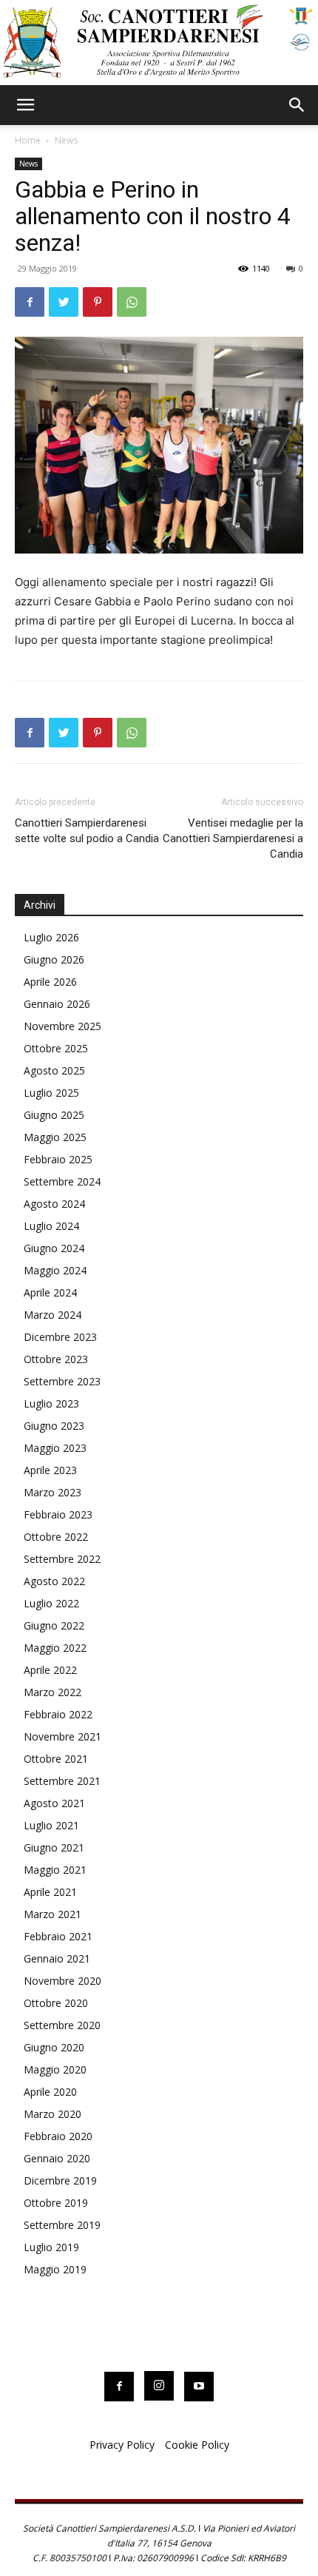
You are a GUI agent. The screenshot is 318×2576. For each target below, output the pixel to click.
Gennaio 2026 (57, 1004)
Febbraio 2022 (58, 1714)
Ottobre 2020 (56, 2003)
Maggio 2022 (55, 1648)
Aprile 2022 (50, 1670)
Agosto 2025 (54, 1070)
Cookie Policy (197, 2445)
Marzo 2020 (53, 2114)
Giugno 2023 (54, 1426)
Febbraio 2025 (58, 1159)
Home (28, 140)
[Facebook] (30, 302)
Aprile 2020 (50, 2092)
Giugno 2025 (54, 1115)
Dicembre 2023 (60, 1337)
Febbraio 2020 (58, 2136)
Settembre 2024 (62, 1181)
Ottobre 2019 (56, 2203)
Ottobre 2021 (56, 1759)
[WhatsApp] (132, 302)
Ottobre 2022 (56, 1537)
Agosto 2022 (54, 1581)
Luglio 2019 (51, 2247)
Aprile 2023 (50, 1470)
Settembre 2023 (62, 1381)
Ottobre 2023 (56, 1359)
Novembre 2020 (62, 1981)
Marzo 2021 (53, 1914)
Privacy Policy (122, 2445)
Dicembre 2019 (60, 2180)
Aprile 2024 (50, 1292)
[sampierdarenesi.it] (159, 43)
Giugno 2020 (54, 2047)
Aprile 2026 (50, 982)
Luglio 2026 (51, 937)
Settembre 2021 (62, 1781)
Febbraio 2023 (58, 1514)
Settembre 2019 (62, 2225)
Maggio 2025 (55, 1137)
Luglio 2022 (51, 1603)
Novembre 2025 (62, 1026)
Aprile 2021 (50, 1892)
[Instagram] (159, 2386)
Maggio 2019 (55, 2269)
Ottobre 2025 (56, 1048)
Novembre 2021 (62, 1736)
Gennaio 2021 (57, 1958)
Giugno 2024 (54, 1248)
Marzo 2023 (53, 1492)
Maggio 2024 (55, 1270)
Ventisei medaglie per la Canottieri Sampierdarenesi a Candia (233, 838)
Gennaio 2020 (57, 2158)
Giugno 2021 (54, 1847)
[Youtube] (199, 2387)
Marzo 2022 (53, 1692)
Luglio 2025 (51, 1093)
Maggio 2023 (55, 1448)
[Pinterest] (98, 302)
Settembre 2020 (62, 2025)
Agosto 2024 (54, 1204)
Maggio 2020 (55, 2069)
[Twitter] (64, 302)
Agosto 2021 (54, 1803)
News (66, 140)
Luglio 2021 (51, 1825)
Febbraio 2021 (58, 1936)
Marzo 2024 (53, 1315)
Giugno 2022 (54, 1625)
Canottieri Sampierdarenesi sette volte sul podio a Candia (87, 831)
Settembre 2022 (62, 1559)
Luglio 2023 (51, 1403)
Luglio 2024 (51, 1226)
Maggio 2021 (55, 1870)
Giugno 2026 (54, 959)
